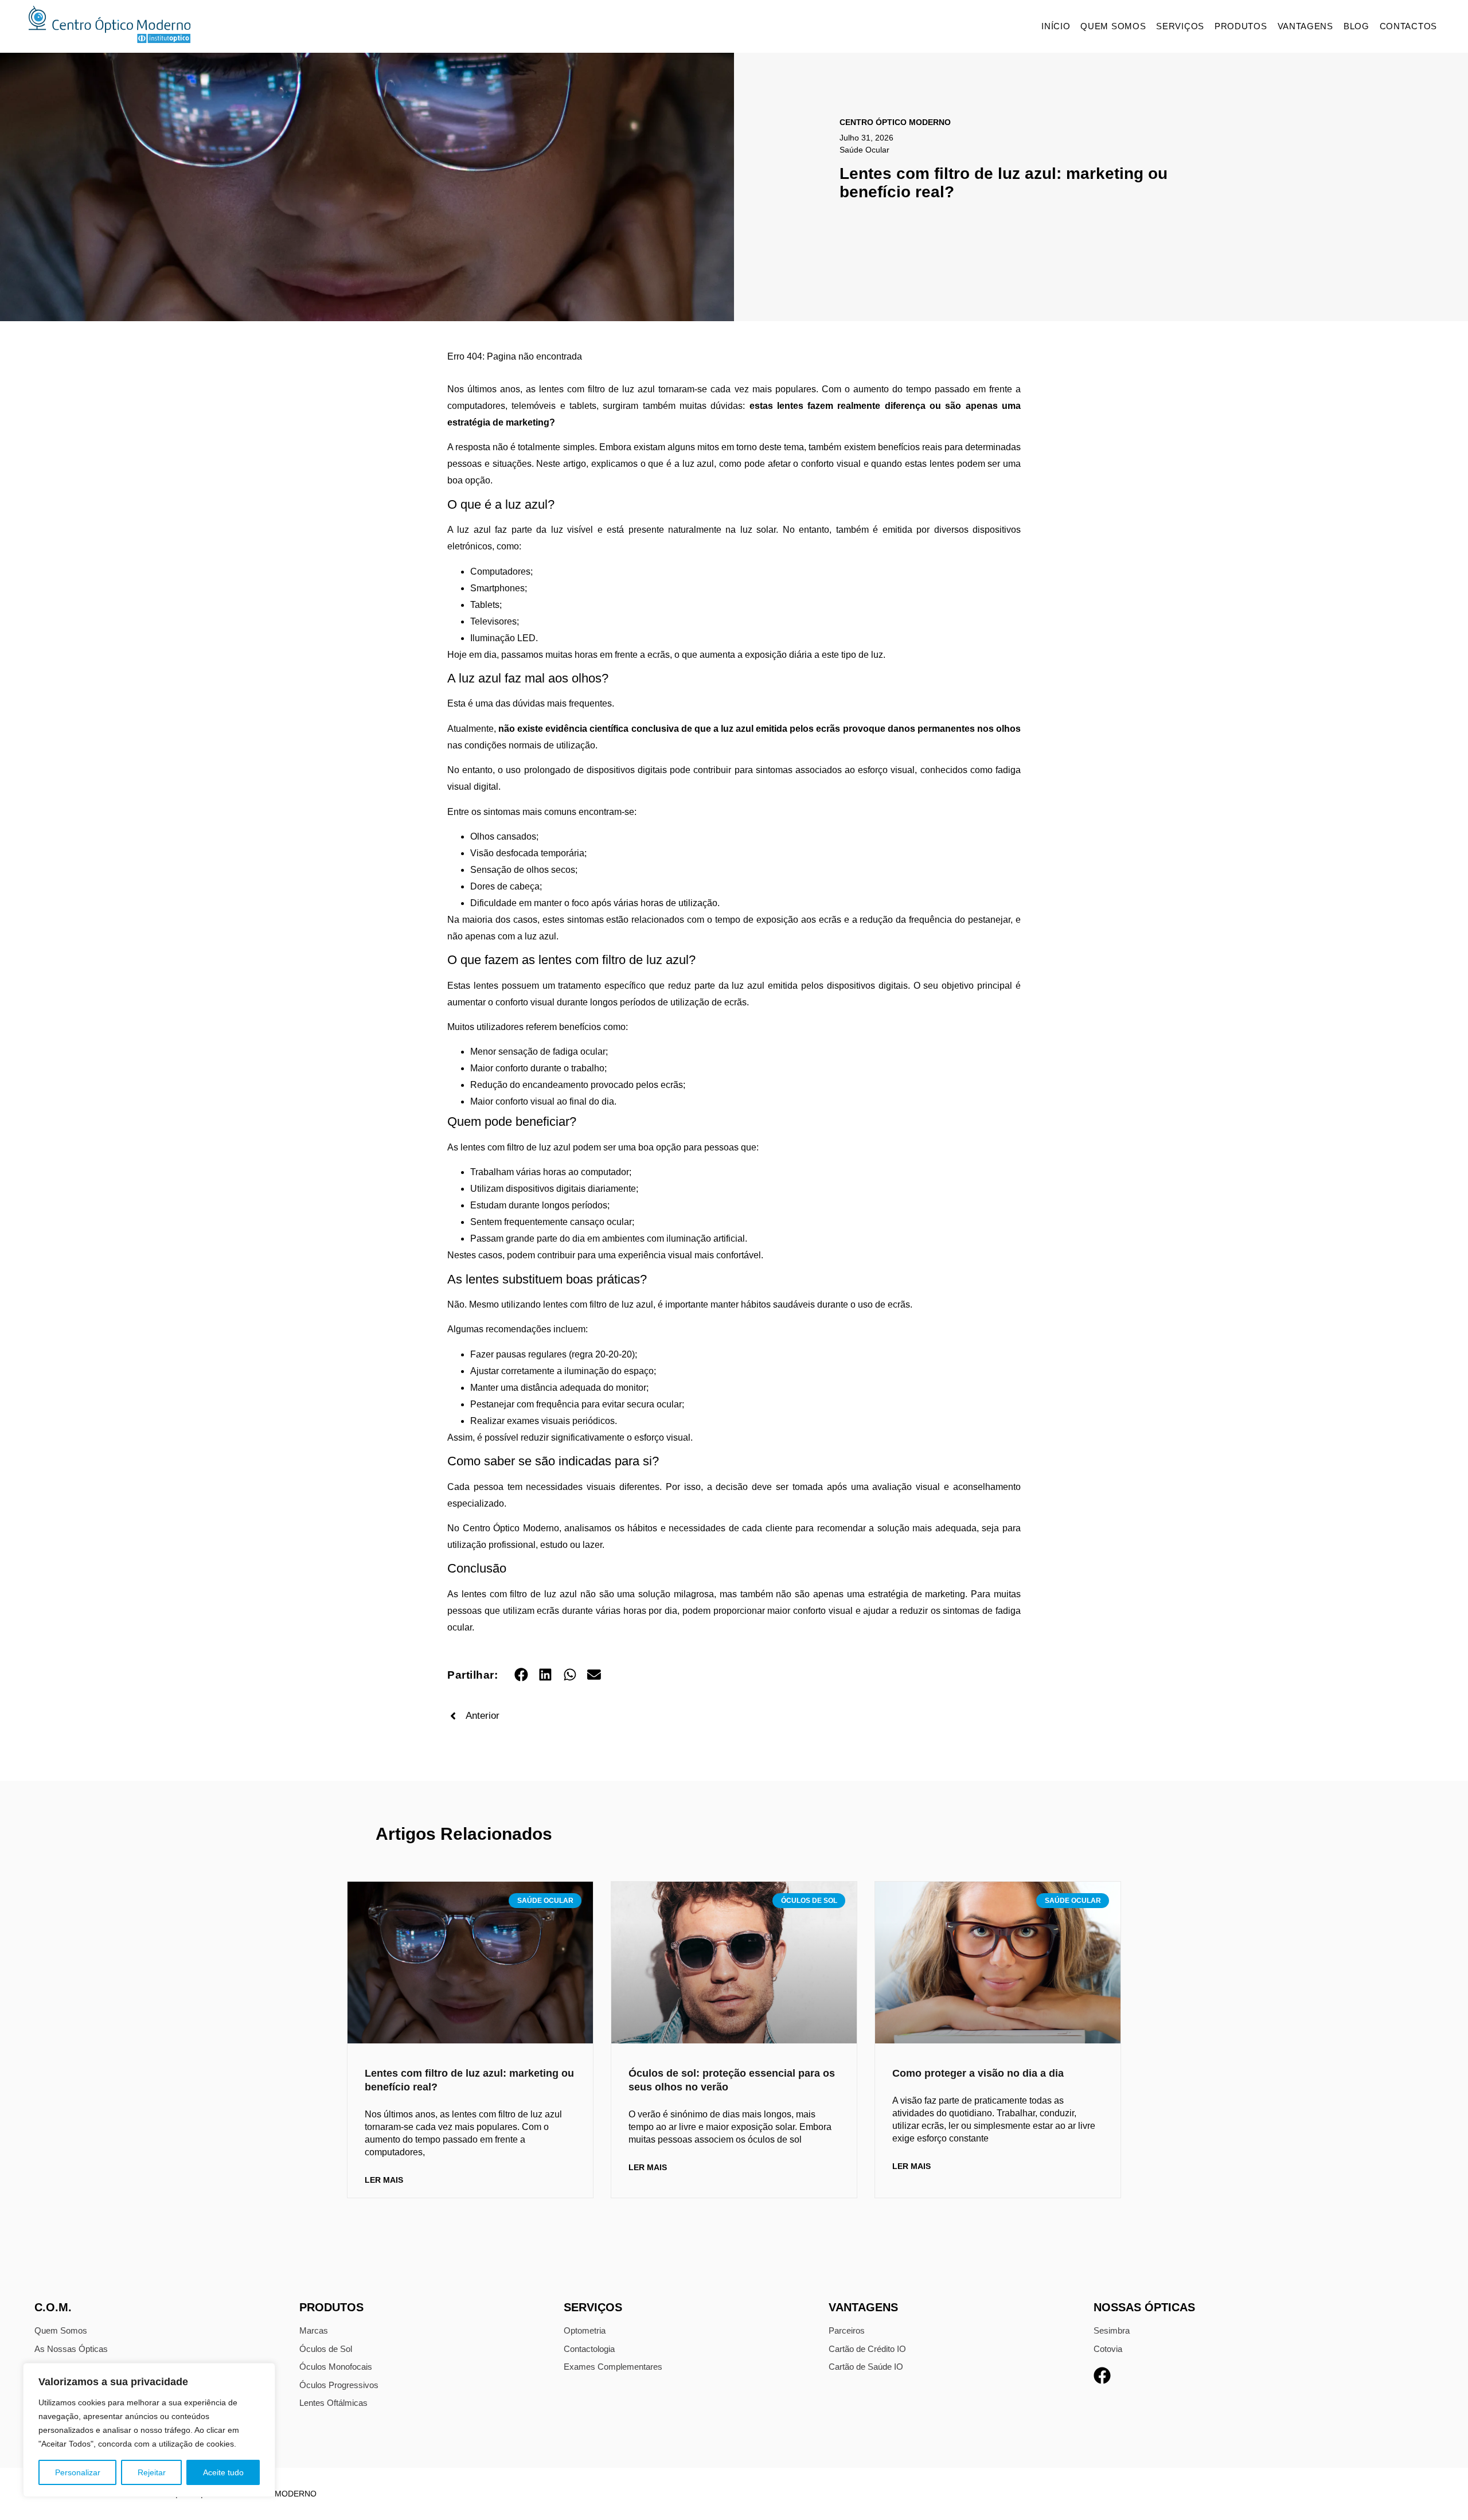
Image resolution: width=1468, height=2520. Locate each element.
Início (1056, 26)
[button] (521, 1675)
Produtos (1241, 26)
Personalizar (78, 2472)
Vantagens (1305, 26)
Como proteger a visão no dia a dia (978, 2073)
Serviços (1180, 26)
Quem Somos (1113, 26)
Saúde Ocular (864, 150)
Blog (1356, 26)
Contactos (1408, 26)
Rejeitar (152, 2472)
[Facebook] (1102, 2375)
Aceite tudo (223, 2472)
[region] (149, 2430)
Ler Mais (384, 2180)
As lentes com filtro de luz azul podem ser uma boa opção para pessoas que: (603, 1147)
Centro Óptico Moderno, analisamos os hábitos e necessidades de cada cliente (628, 1528)
